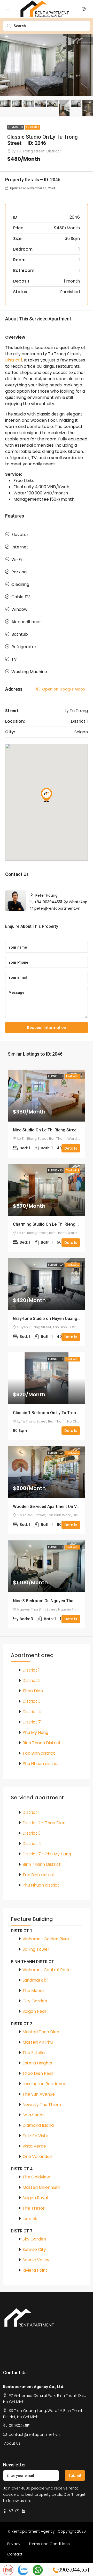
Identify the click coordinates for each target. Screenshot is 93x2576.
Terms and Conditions (49, 2544)
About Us (12, 2443)
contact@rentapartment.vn (34, 2434)
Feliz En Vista (35, 2136)
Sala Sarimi (33, 2115)
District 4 (32, 1712)
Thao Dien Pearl (38, 2073)
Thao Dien (33, 1691)
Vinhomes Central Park (46, 1970)
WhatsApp (78, 902)
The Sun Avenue (39, 2094)
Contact (15, 2554)
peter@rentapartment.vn (57, 908)
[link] (47, 1096)
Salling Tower (36, 1949)
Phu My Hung (35, 1732)
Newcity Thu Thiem (42, 2105)
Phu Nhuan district (41, 1764)
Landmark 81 (35, 1980)
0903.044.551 (74, 2569)
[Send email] (8, 2570)
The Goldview (36, 2177)
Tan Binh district (39, 1753)
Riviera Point (35, 2270)
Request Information (47, 1028)
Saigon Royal (35, 2198)
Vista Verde (34, 2146)
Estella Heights (37, 2063)
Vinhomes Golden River (46, 1939)
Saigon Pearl (35, 2011)
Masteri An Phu (38, 2042)
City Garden (35, 2001)
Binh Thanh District (42, 1743)
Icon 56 (30, 2219)
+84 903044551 (48, 902)
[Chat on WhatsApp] (38, 2570)
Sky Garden (34, 2239)
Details (71, 1148)
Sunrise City (34, 2249)
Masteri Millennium (41, 2187)
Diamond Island (38, 2125)
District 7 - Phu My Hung (47, 1854)
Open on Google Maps (63, 689)
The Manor (33, 1991)
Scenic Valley (36, 2260)
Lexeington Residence (44, 2084)
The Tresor (34, 2208)
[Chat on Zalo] (23, 2570)
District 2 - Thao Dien (44, 1823)
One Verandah (37, 2156)
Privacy (14, 2544)
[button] (47, 795)
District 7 (32, 1722)
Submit (75, 2476)
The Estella (34, 2053)
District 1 (14, 360)
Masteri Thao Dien (41, 2032)
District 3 (32, 1701)
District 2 (32, 1681)
